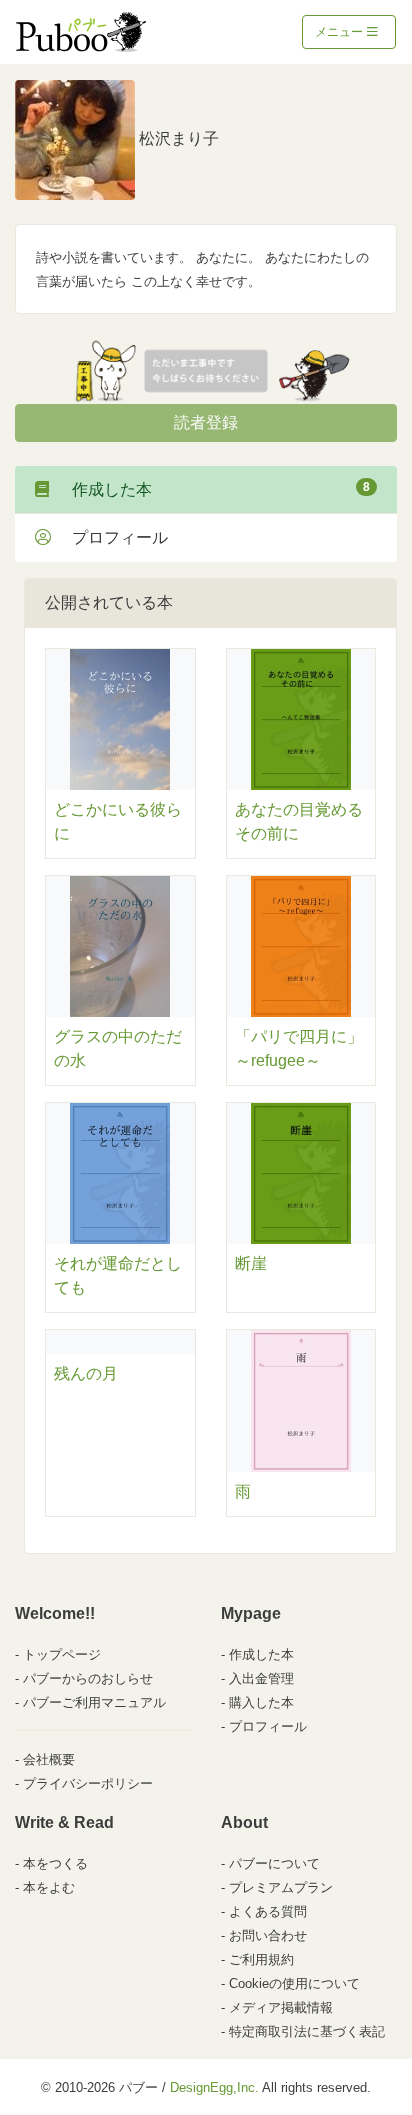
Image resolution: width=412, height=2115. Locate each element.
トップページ (62, 1654)
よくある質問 (268, 1911)
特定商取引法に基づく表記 (307, 2031)
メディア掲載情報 (281, 2007)
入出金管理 (261, 1678)
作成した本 (213, 489)
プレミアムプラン (281, 1887)
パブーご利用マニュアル (94, 1702)
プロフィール (112, 537)
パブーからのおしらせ (88, 1678)
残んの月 (86, 1373)
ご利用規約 (261, 1959)
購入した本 (261, 1702)
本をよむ (49, 1887)
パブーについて (274, 1863)
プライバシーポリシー (88, 1783)
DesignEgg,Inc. (214, 2087)
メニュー (340, 32)
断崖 (251, 1263)
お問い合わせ (268, 1935)
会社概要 (49, 1759)
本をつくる (55, 1863)
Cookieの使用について (294, 1983)
